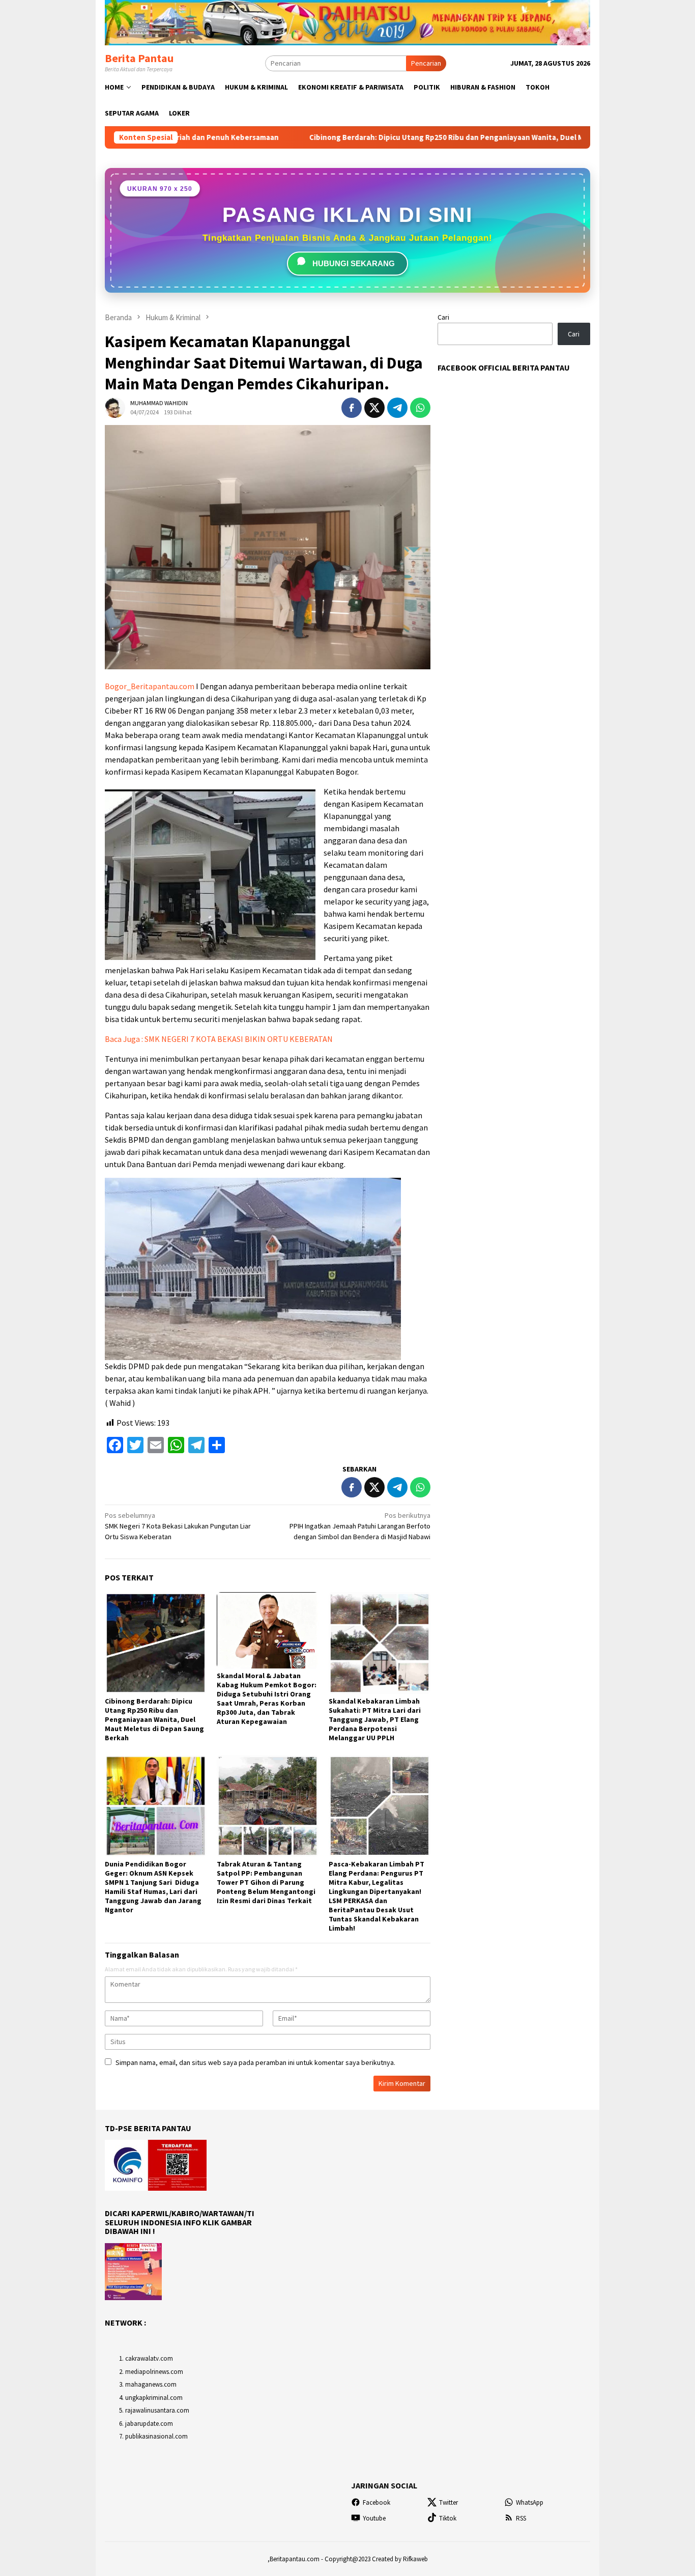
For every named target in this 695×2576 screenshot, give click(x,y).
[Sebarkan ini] (352, 408)
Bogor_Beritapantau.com (150, 686)
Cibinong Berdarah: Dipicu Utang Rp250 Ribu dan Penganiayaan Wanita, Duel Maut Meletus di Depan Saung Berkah (378, 137)
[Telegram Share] (397, 408)
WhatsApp (530, 2502)
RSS (521, 2518)
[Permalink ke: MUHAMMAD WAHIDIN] (115, 407)
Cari (443, 317)
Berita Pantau (139, 58)
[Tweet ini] (374, 408)
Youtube (374, 2518)
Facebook (377, 2502)
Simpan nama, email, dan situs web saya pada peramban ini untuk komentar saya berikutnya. (255, 2062)
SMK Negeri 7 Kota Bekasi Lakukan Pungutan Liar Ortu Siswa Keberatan (178, 1526)
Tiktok (448, 2518)
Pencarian (426, 63)
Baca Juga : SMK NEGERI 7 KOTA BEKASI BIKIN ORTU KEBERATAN (219, 1039)
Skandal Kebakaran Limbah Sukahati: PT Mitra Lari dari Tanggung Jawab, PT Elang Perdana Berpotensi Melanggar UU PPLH (375, 1719)
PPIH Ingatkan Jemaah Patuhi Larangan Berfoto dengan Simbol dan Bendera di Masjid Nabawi (360, 1526)
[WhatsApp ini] (420, 408)
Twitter (448, 2502)
